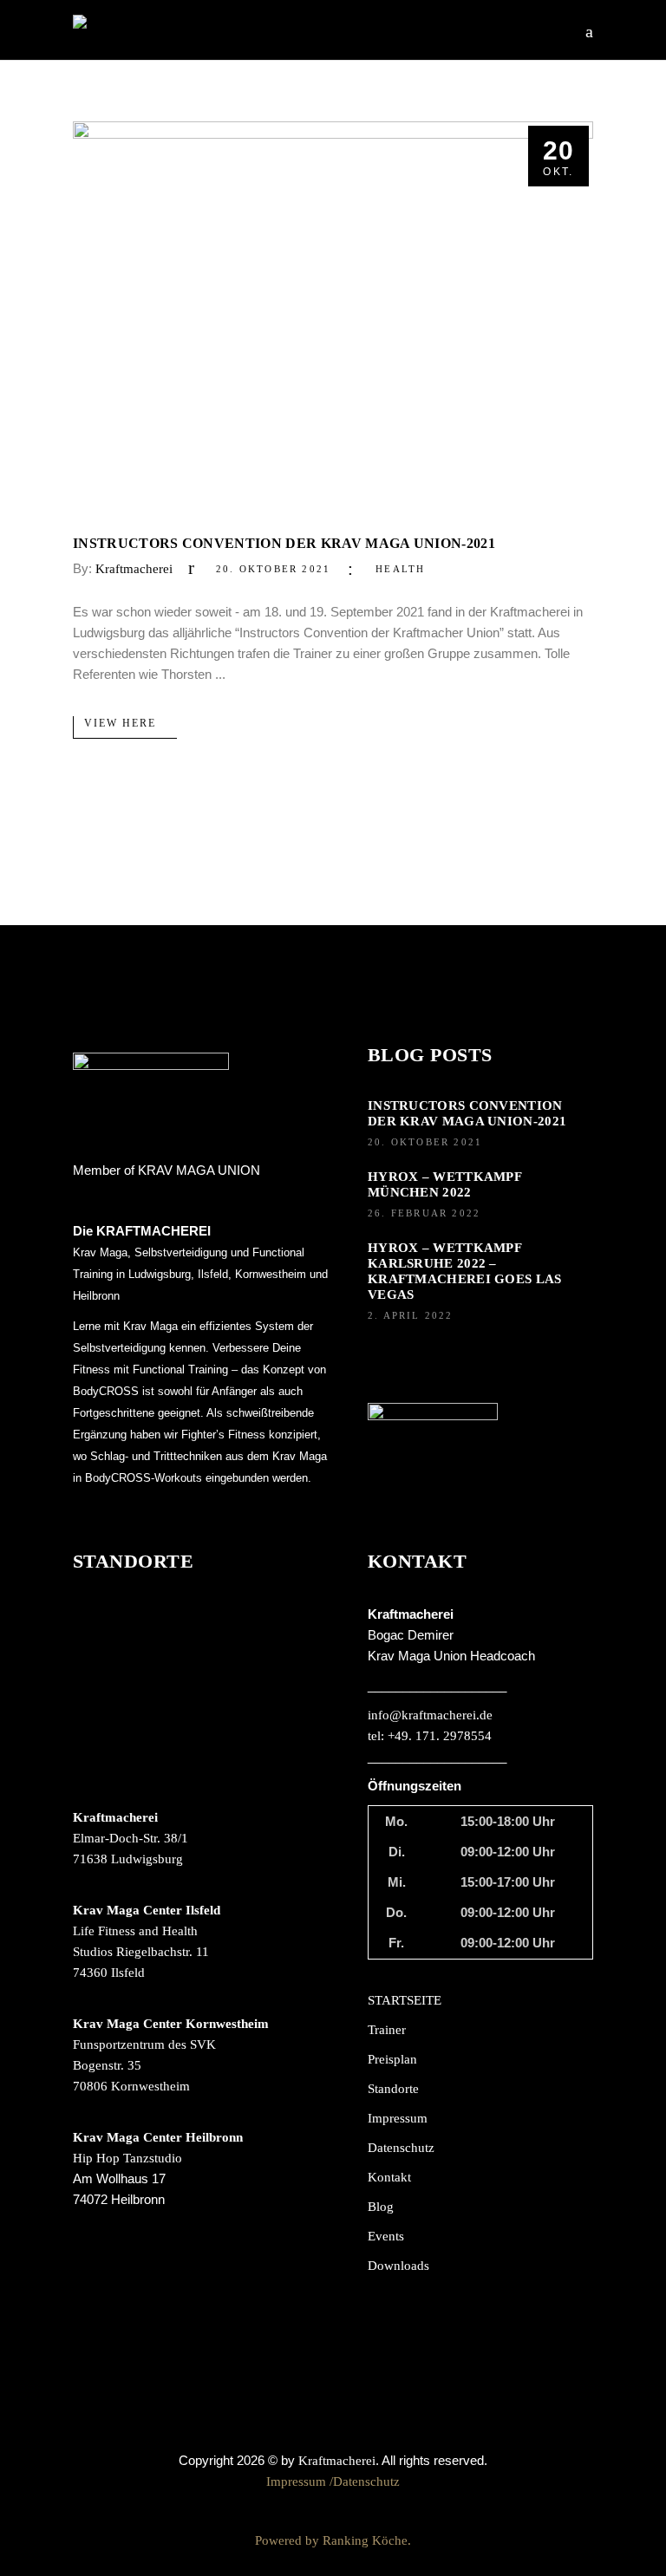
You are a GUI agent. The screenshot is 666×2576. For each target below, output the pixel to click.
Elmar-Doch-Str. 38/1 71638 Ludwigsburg (131, 1838)
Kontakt (389, 2177)
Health (400, 569)
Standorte (393, 2089)
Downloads (398, 2266)
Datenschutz (401, 2148)
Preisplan (392, 2059)
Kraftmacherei (134, 569)
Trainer (387, 2030)
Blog (381, 2207)
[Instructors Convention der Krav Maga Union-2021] (333, 316)
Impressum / (300, 2481)
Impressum (398, 2118)
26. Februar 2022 (424, 1213)
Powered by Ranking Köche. (333, 2540)
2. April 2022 (411, 1315)
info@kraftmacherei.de (430, 1715)
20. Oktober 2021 (273, 569)
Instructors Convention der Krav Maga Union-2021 (284, 543)
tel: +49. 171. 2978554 (430, 1736)
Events (386, 2236)
